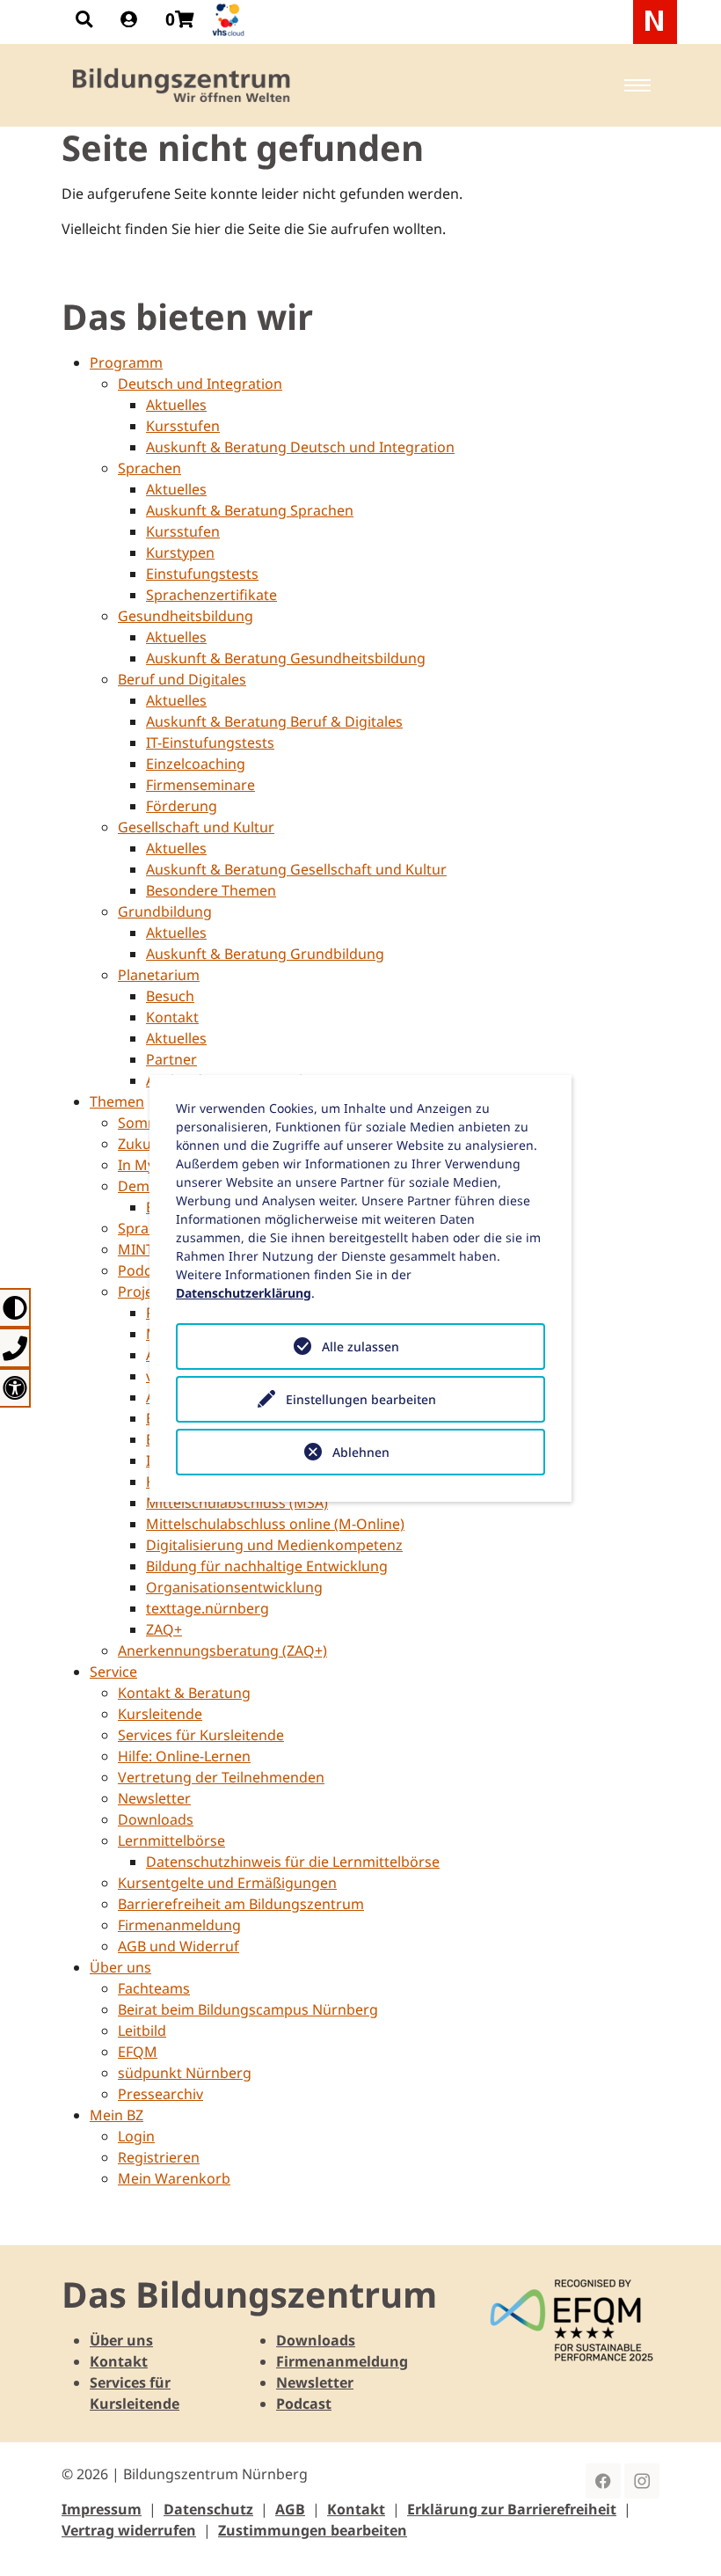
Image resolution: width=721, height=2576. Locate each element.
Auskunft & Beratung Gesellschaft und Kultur (296, 869)
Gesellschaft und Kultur (196, 827)
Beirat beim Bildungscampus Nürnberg (248, 2009)
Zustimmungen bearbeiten (313, 2530)
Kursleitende (160, 1714)
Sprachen (149, 468)
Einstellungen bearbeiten (361, 1399)
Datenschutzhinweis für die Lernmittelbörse (293, 1862)
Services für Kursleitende (201, 1735)
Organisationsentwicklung (234, 1587)
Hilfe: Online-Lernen (184, 1756)
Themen (117, 1101)
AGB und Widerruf (178, 1946)
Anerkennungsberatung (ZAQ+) (222, 1650)
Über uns (120, 1967)
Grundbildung (165, 911)
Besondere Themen (211, 890)
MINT (136, 1249)
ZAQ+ (164, 1629)
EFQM (138, 2052)
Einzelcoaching (196, 764)
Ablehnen (361, 1452)
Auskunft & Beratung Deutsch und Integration (300, 447)
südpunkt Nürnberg (185, 2073)
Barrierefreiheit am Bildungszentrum (241, 1904)
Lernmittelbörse (171, 1841)
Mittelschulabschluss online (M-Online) (275, 1524)
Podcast (304, 2404)
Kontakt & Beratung (184, 1693)
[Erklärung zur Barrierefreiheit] (15, 1388)
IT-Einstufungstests (210, 743)
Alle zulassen (360, 1347)
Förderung (182, 806)
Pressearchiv (160, 2094)
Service (113, 1672)
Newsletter (154, 1798)
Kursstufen (183, 426)
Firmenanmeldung (179, 1925)
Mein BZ (117, 2115)
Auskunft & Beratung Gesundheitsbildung (286, 658)
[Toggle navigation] (637, 85)
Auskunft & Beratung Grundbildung (265, 954)
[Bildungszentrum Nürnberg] (182, 85)
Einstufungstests (202, 574)
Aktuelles (176, 405)
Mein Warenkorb (174, 2178)
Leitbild (142, 2031)
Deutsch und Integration (200, 384)
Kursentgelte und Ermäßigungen (227, 1883)
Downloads (156, 1819)
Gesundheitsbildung (186, 616)
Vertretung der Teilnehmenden (221, 1777)
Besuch (170, 996)
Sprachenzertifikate (211, 595)
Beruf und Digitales (182, 679)
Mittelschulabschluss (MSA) (237, 1503)
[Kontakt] (15, 1347)
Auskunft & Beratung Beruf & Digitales (274, 721)
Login (136, 2136)
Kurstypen (180, 553)
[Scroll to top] (682, 2537)
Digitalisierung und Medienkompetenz (274, 1545)
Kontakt (172, 1017)
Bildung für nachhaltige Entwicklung (267, 1566)
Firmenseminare (200, 785)
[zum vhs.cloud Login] (230, 20)
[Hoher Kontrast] (15, 1308)
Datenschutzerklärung (244, 1293)
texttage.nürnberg (208, 1608)
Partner (171, 1059)
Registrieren (159, 2157)
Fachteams (154, 1988)
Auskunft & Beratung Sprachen (250, 510)
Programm (126, 362)
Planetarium (159, 975)
